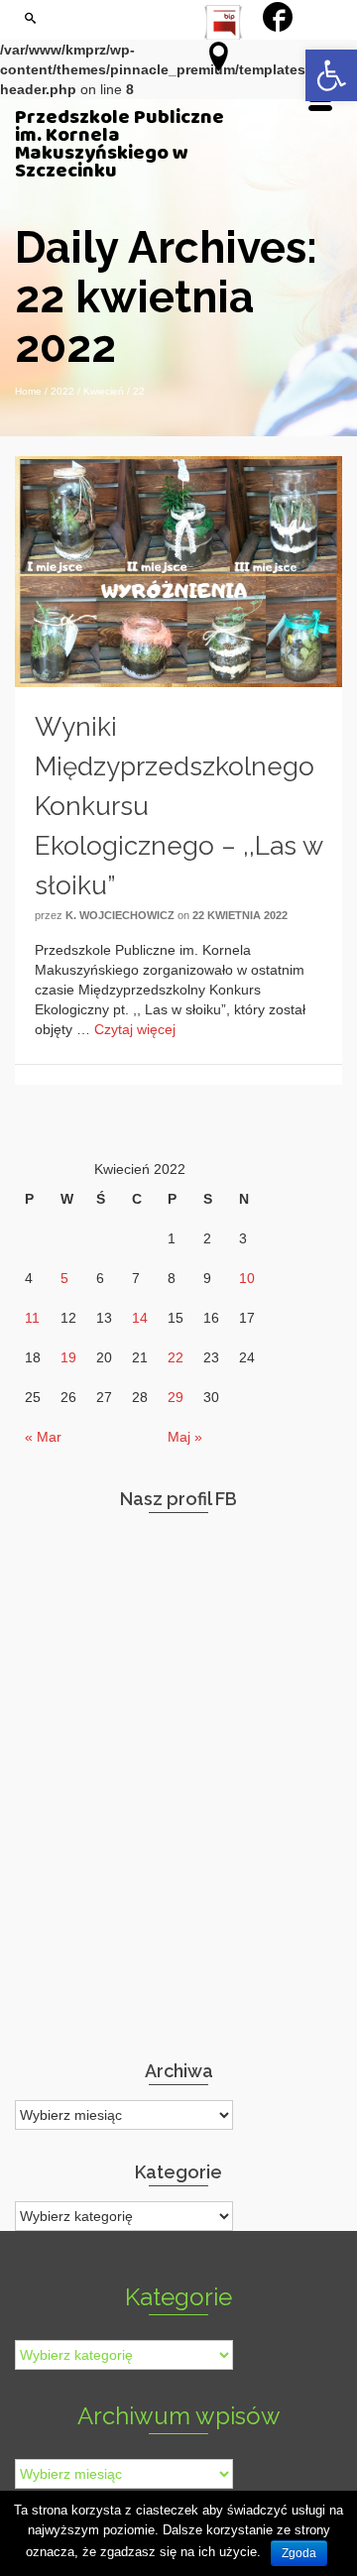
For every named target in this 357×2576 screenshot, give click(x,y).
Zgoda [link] (299, 2553)
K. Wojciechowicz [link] (120, 915)
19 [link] (68, 1357)
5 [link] (64, 1278)
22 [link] (176, 1357)
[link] (331, 75)
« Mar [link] (43, 1437)
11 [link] (32, 1318)
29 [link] (176, 1397)
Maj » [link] (185, 1437)
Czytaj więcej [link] (135, 1029)
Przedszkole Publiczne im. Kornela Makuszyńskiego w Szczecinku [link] (119, 145)
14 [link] (140, 1318)
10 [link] (247, 1278)
